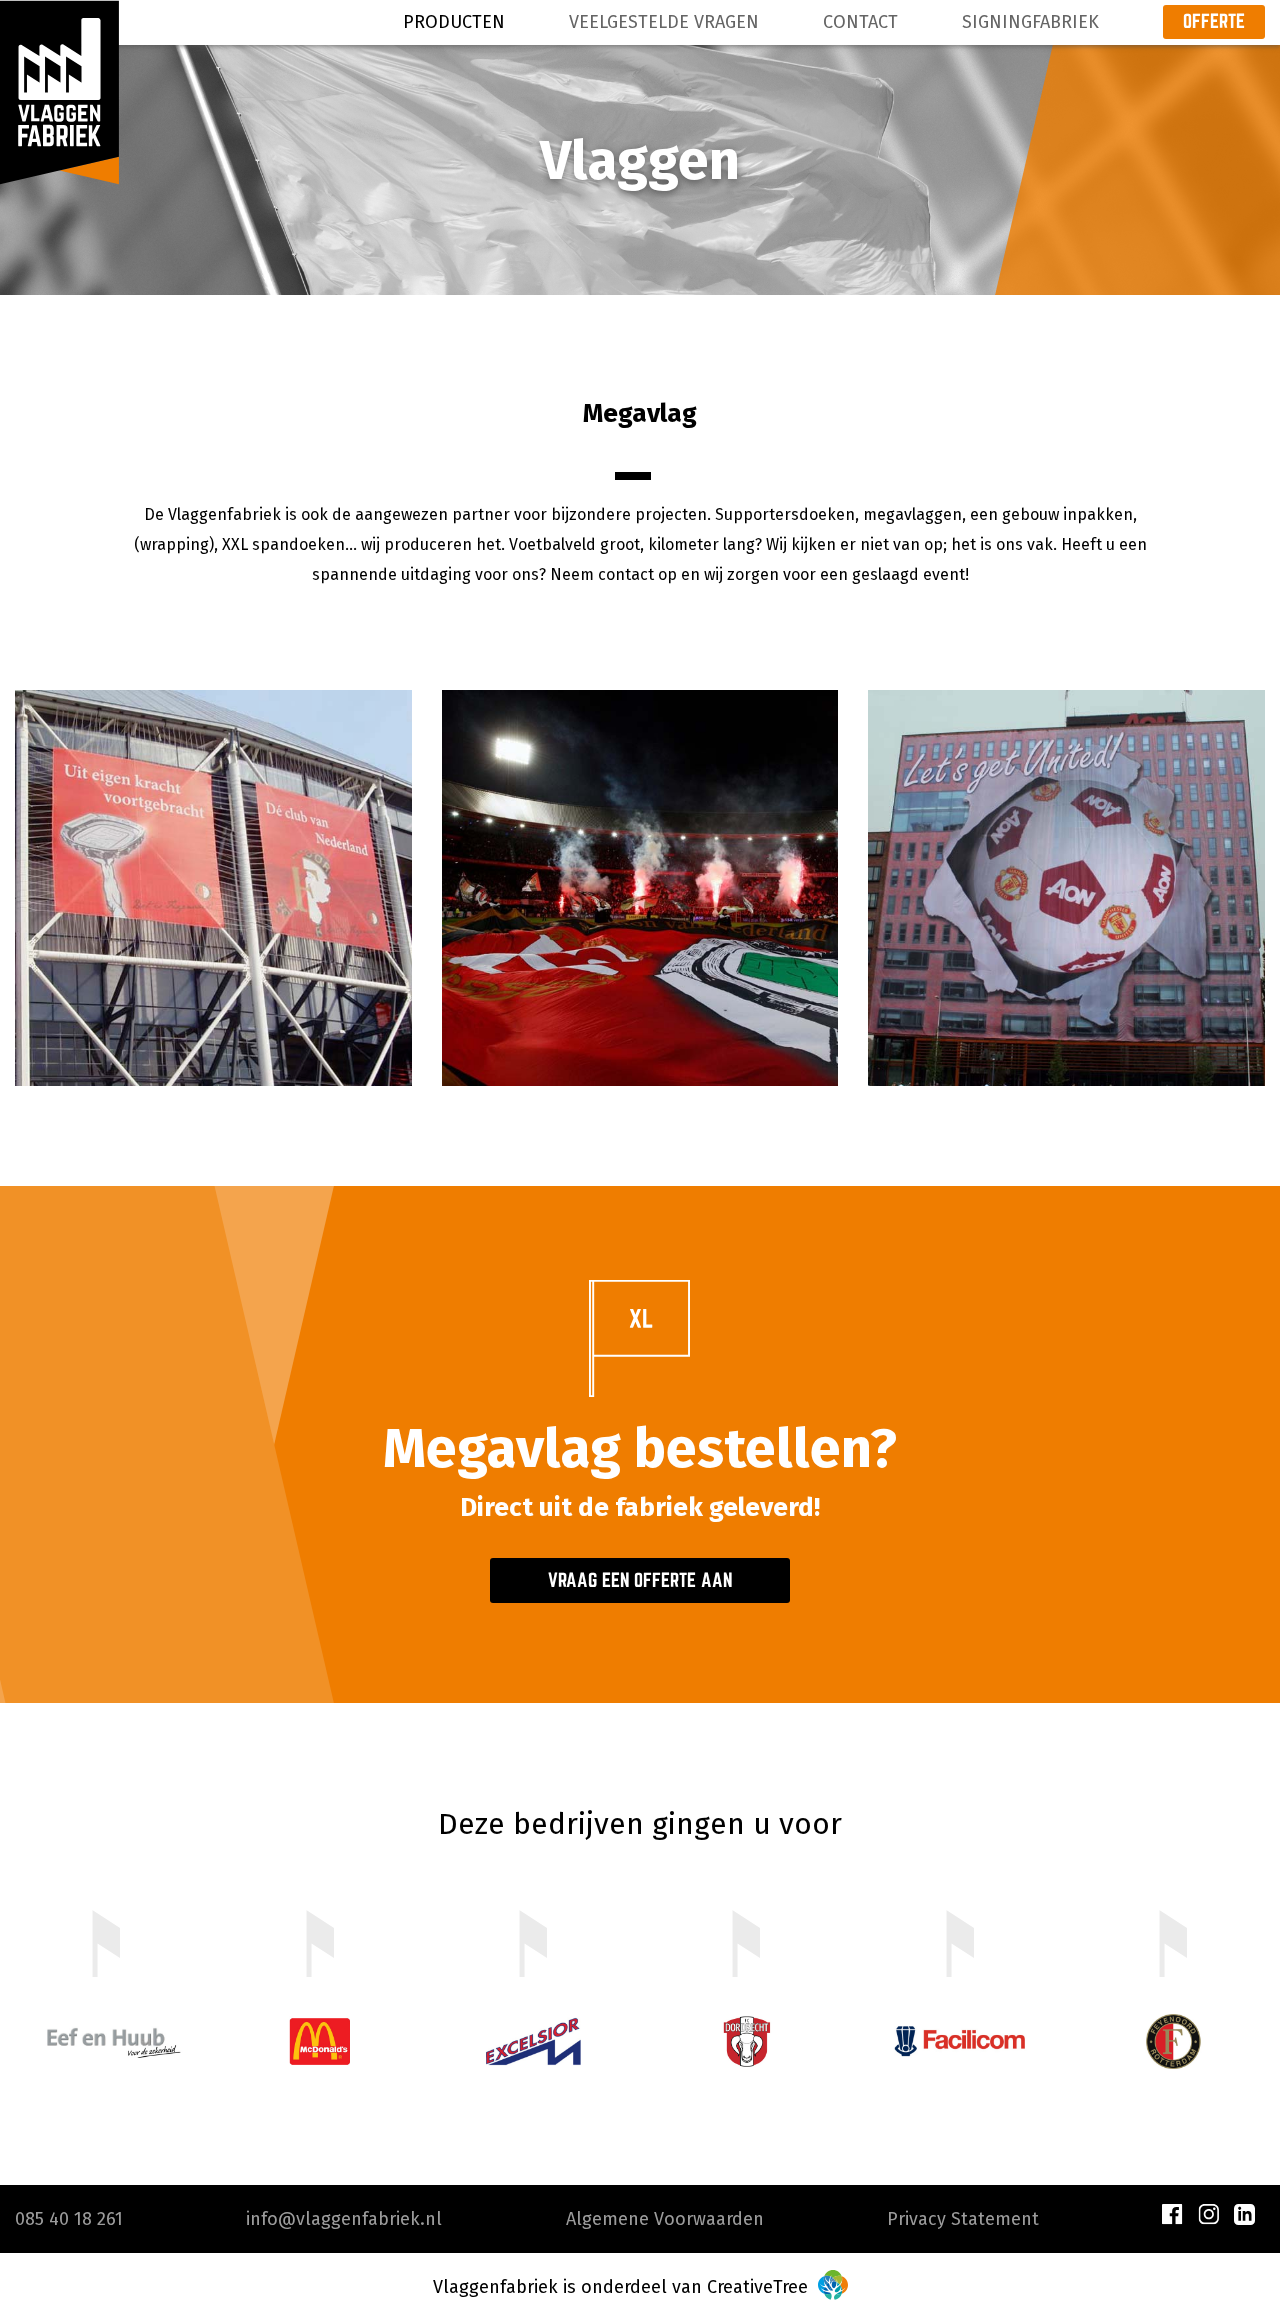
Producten (454, 22)
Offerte (1214, 21)
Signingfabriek (1030, 22)
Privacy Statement (963, 2219)
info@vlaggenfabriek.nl (344, 2219)
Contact (860, 22)
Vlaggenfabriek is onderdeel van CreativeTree (623, 2287)
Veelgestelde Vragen (664, 22)
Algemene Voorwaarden (665, 2219)
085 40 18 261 (69, 2219)
